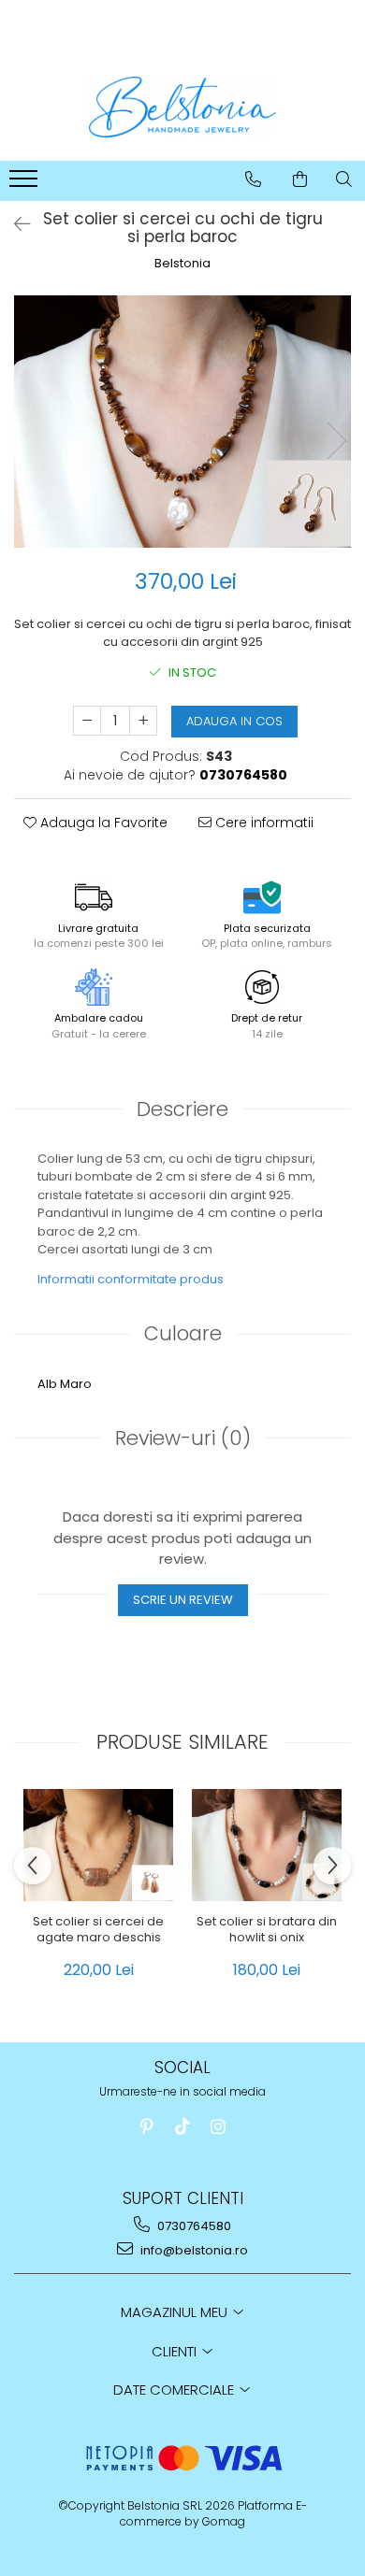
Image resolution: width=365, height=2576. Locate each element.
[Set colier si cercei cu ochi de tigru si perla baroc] (182, 422)
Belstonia (182, 264)
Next (336, 441)
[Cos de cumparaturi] (300, 179)
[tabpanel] (182, 422)
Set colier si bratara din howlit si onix (267, 1930)
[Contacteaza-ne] (253, 179)
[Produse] (26, 184)
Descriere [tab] (182, 1109)
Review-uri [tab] (183, 1438)
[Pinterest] (147, 2127)
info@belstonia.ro (193, 2250)
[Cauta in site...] (344, 179)
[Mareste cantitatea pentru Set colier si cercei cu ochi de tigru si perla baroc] (143, 721)
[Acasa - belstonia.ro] (182, 107)
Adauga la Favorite (102, 823)
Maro (76, 1384)
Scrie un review (183, 1600)
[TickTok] (183, 2127)
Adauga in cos (234, 721)
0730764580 (193, 2226)
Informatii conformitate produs (131, 1279)
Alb (47, 1384)
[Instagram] (219, 2127)
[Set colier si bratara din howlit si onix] (267, 1845)
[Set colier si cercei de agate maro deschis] (98, 1845)
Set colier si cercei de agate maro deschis (98, 1930)
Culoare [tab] (183, 1333)
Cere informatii (263, 823)
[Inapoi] (14, 224)
